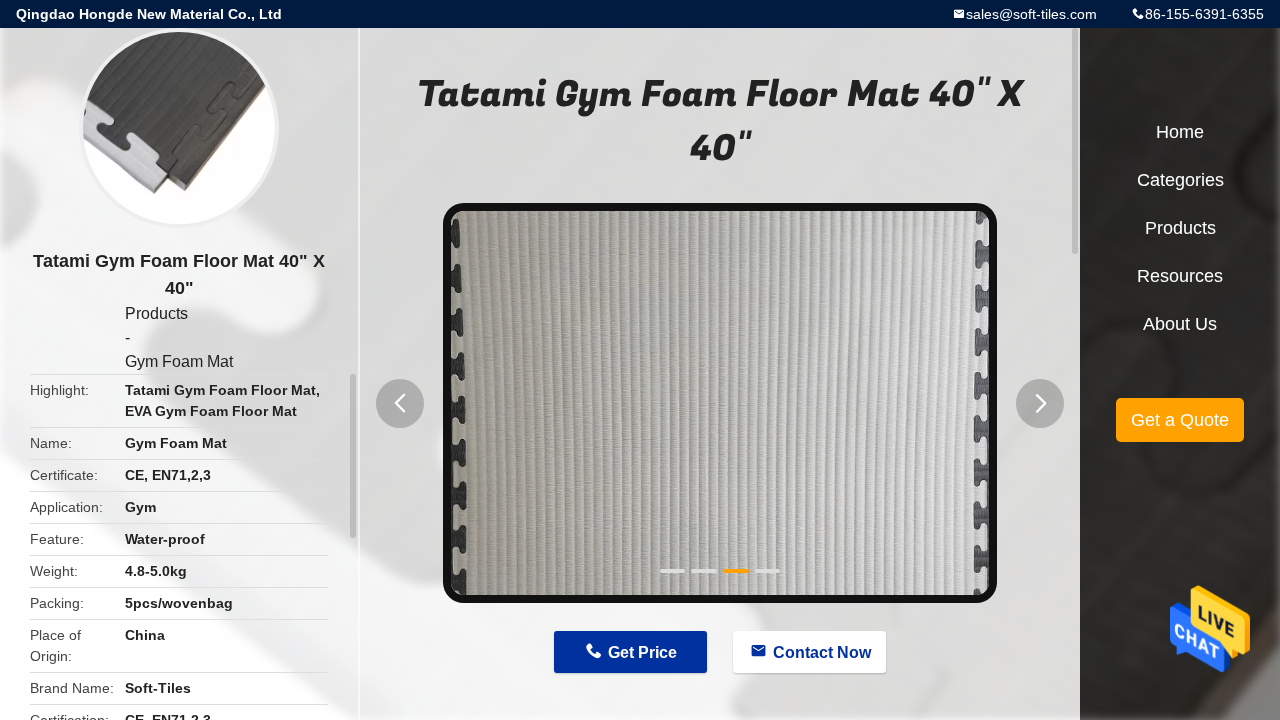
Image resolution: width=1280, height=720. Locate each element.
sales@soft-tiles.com (1031, 14)
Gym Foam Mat (179, 361)
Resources (1180, 276)
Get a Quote (1180, 420)
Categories (1180, 180)
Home (1180, 132)
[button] (400, 403)
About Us (1180, 324)
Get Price (642, 652)
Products (156, 313)
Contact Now (822, 652)
